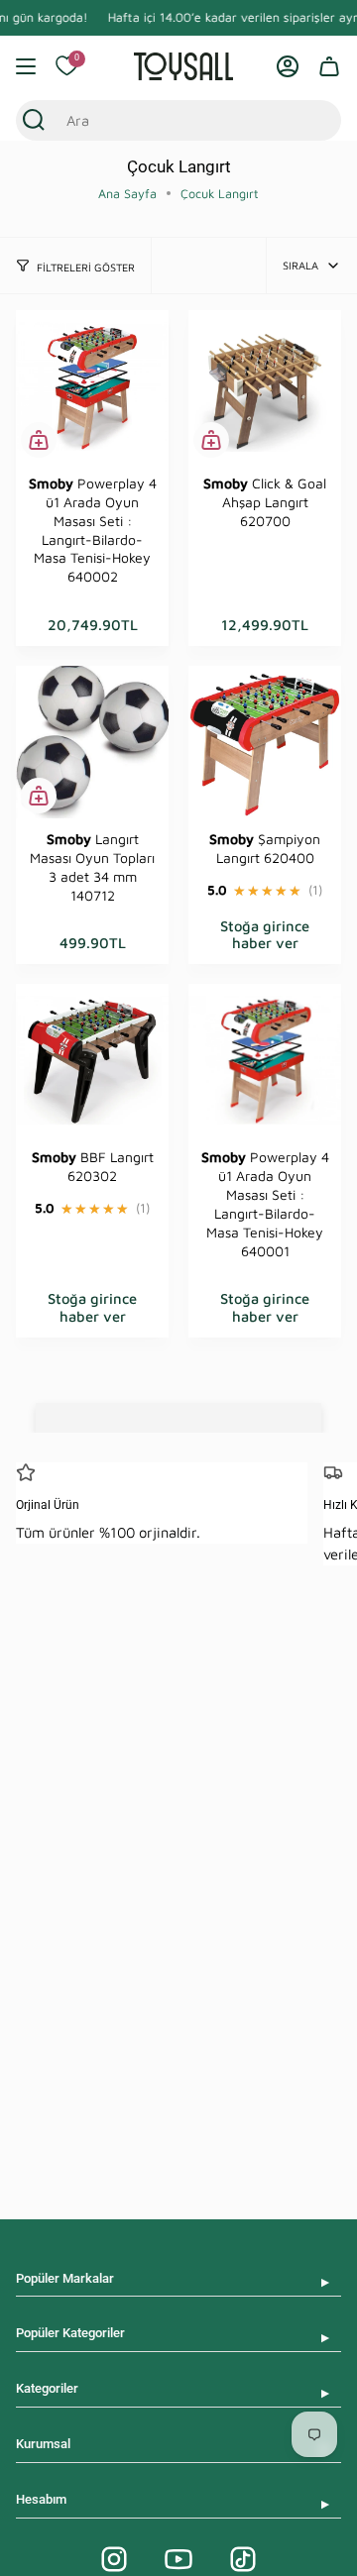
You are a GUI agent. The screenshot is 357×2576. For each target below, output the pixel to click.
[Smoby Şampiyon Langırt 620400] (265, 742)
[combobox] (160, 120)
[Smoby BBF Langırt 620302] (92, 1060)
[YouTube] (178, 2559)
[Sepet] (329, 66)
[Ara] (34, 120)
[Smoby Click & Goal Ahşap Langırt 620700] (265, 386)
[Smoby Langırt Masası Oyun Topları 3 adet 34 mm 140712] (92, 742)
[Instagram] (114, 2559)
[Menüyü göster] (26, 66)
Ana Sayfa (127, 194)
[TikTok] (243, 2559)
